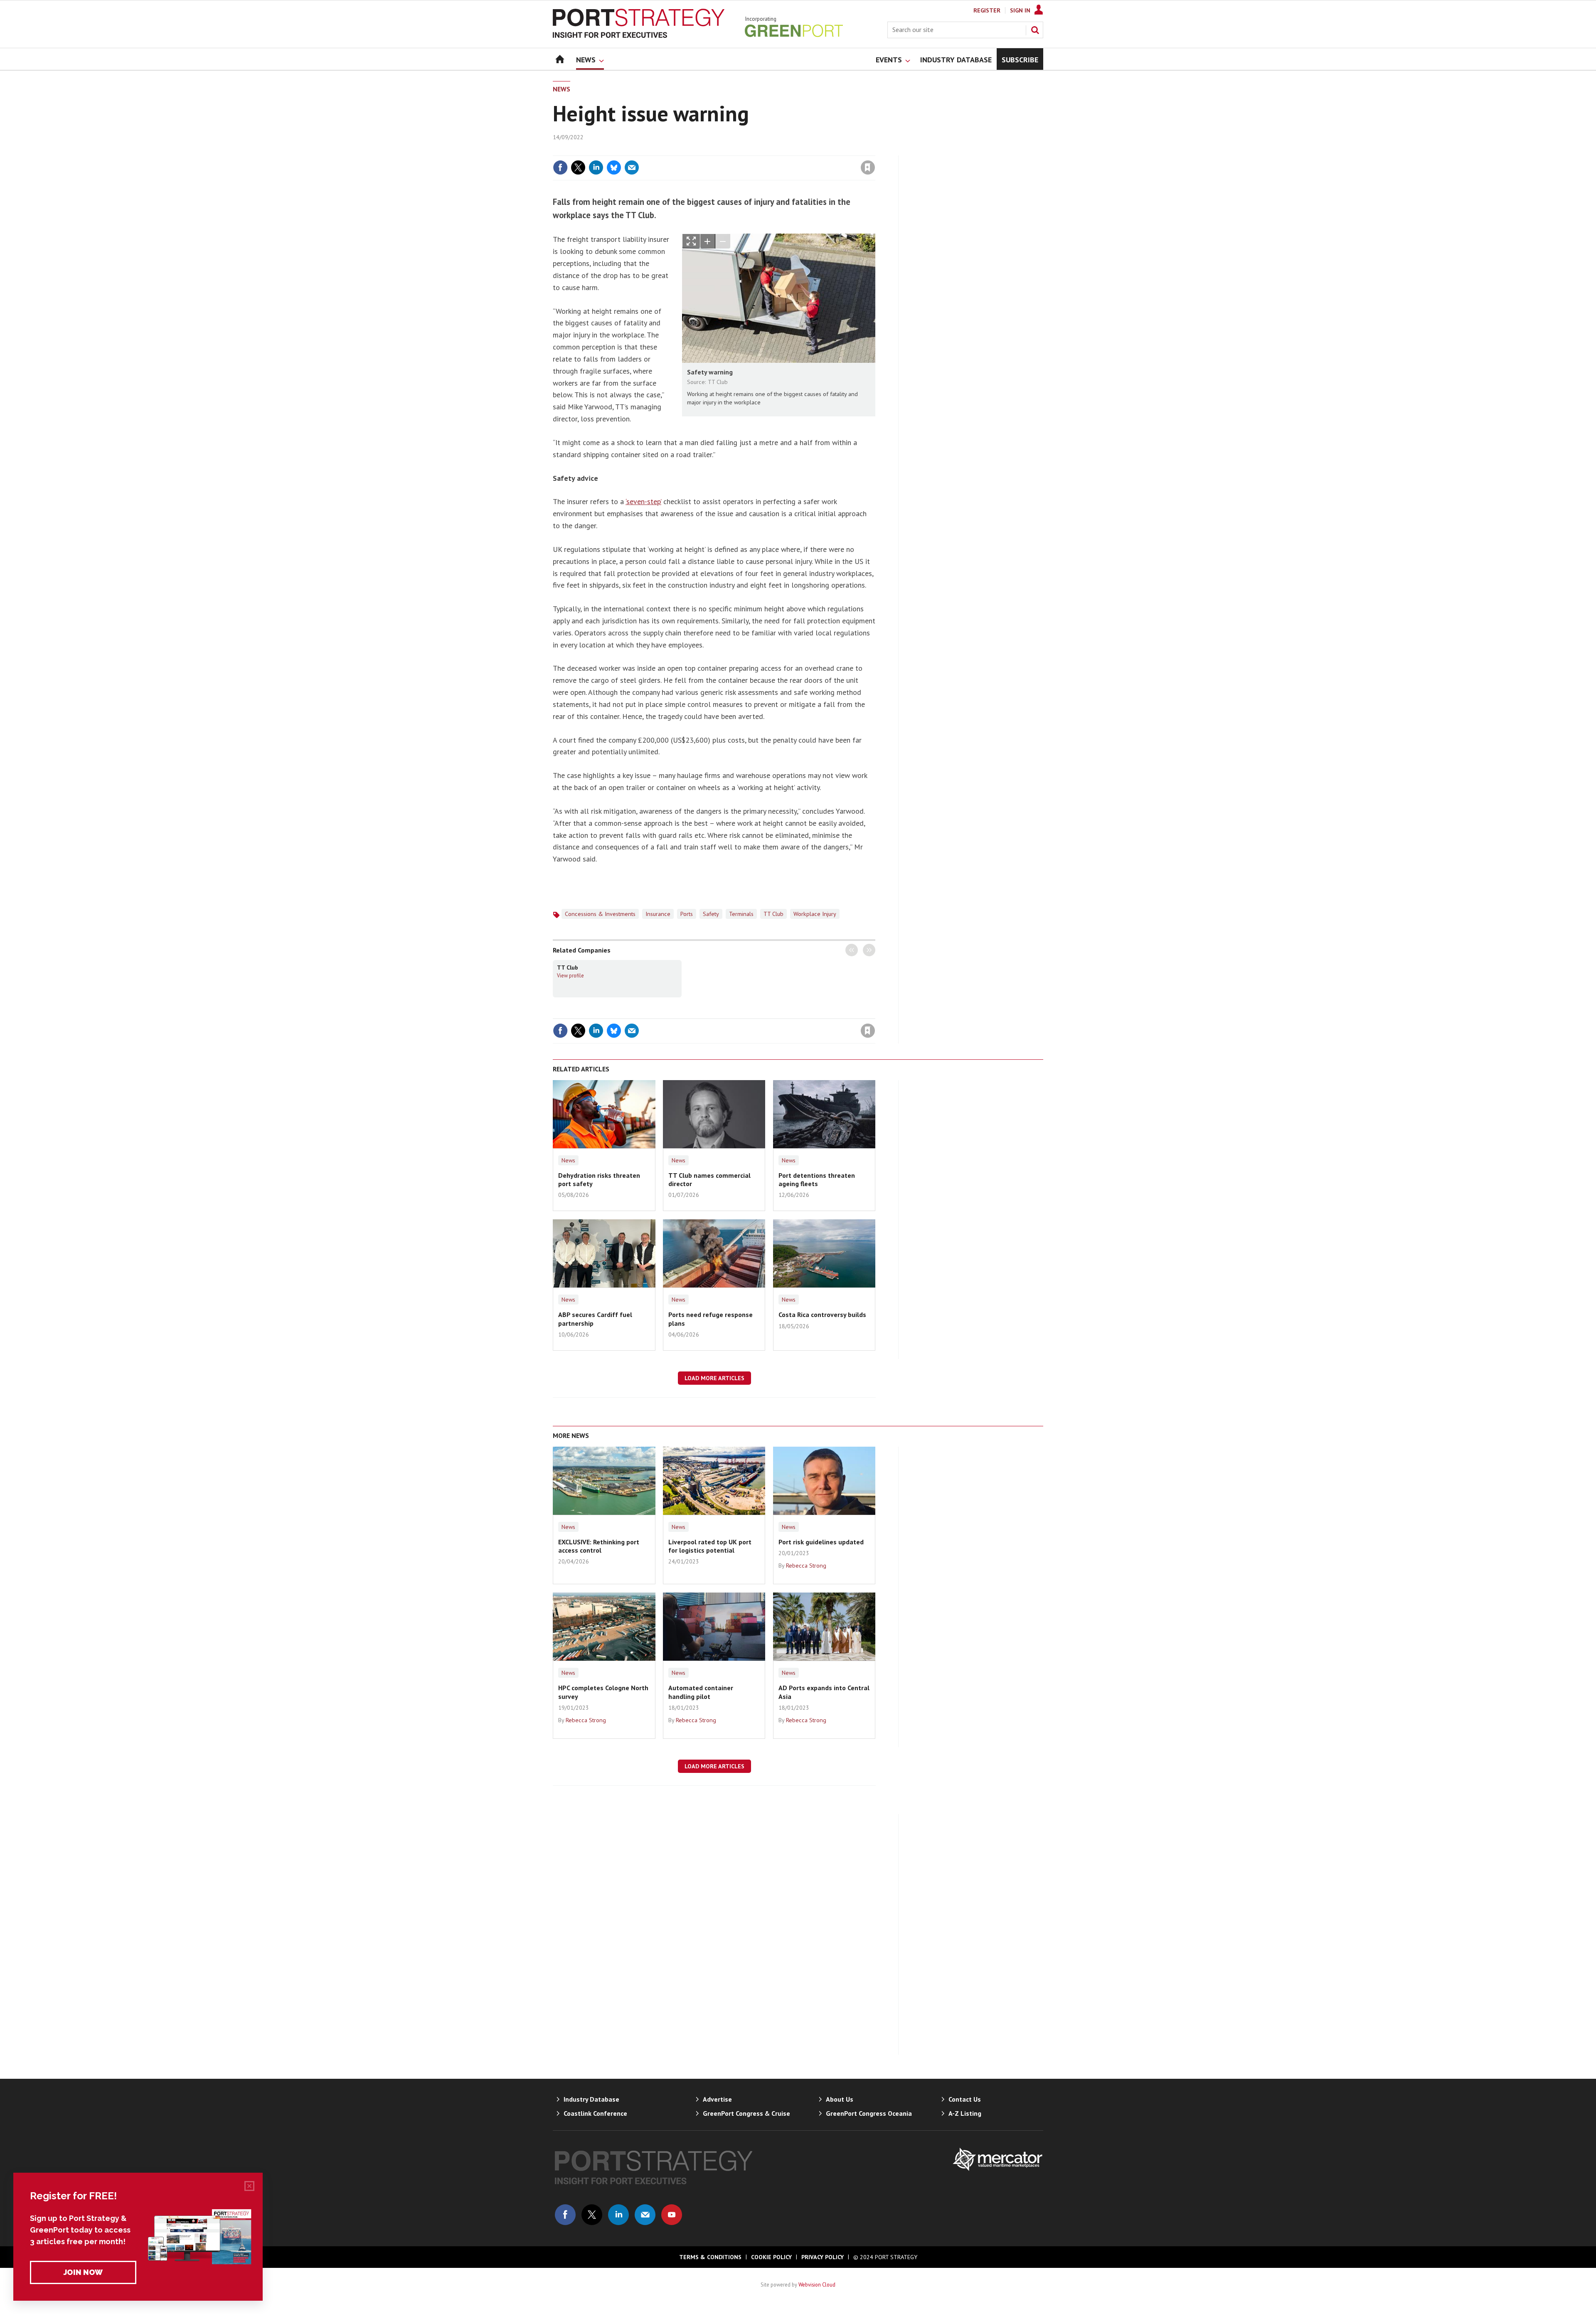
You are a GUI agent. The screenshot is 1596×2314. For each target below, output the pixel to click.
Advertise (717, 2099)
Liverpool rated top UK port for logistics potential (710, 1546)
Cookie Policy (771, 2257)
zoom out (723, 241)
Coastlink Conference (595, 2113)
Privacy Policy (823, 2257)
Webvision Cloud (817, 2284)
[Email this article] (632, 167)
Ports (687, 914)
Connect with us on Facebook (565, 2215)
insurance (658, 914)
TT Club (773, 914)
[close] (875, 150)
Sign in (770, 150)
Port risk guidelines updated (821, 1542)
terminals (741, 914)
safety (711, 914)
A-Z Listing (965, 2113)
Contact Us (965, 2099)
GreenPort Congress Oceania (869, 2113)
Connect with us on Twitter (592, 2215)
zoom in (708, 241)
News (562, 89)
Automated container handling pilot (701, 1692)
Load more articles (714, 1378)
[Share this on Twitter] (578, 167)
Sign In (1020, 10)
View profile (570, 975)
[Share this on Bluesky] (614, 167)
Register (987, 10)
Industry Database (591, 2099)
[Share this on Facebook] (560, 167)
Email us (645, 2215)
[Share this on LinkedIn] (596, 167)
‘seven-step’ (643, 501)
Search (1035, 30)
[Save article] (868, 167)
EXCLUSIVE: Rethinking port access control (599, 1546)
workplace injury (815, 914)
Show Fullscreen (691, 241)
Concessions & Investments (600, 914)
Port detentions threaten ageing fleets (817, 1179)
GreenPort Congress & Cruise (746, 2113)
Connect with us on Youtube (672, 2215)
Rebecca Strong (806, 1566)
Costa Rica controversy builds (822, 1315)
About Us (840, 2099)
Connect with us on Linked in (618, 2215)
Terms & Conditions (710, 2257)
